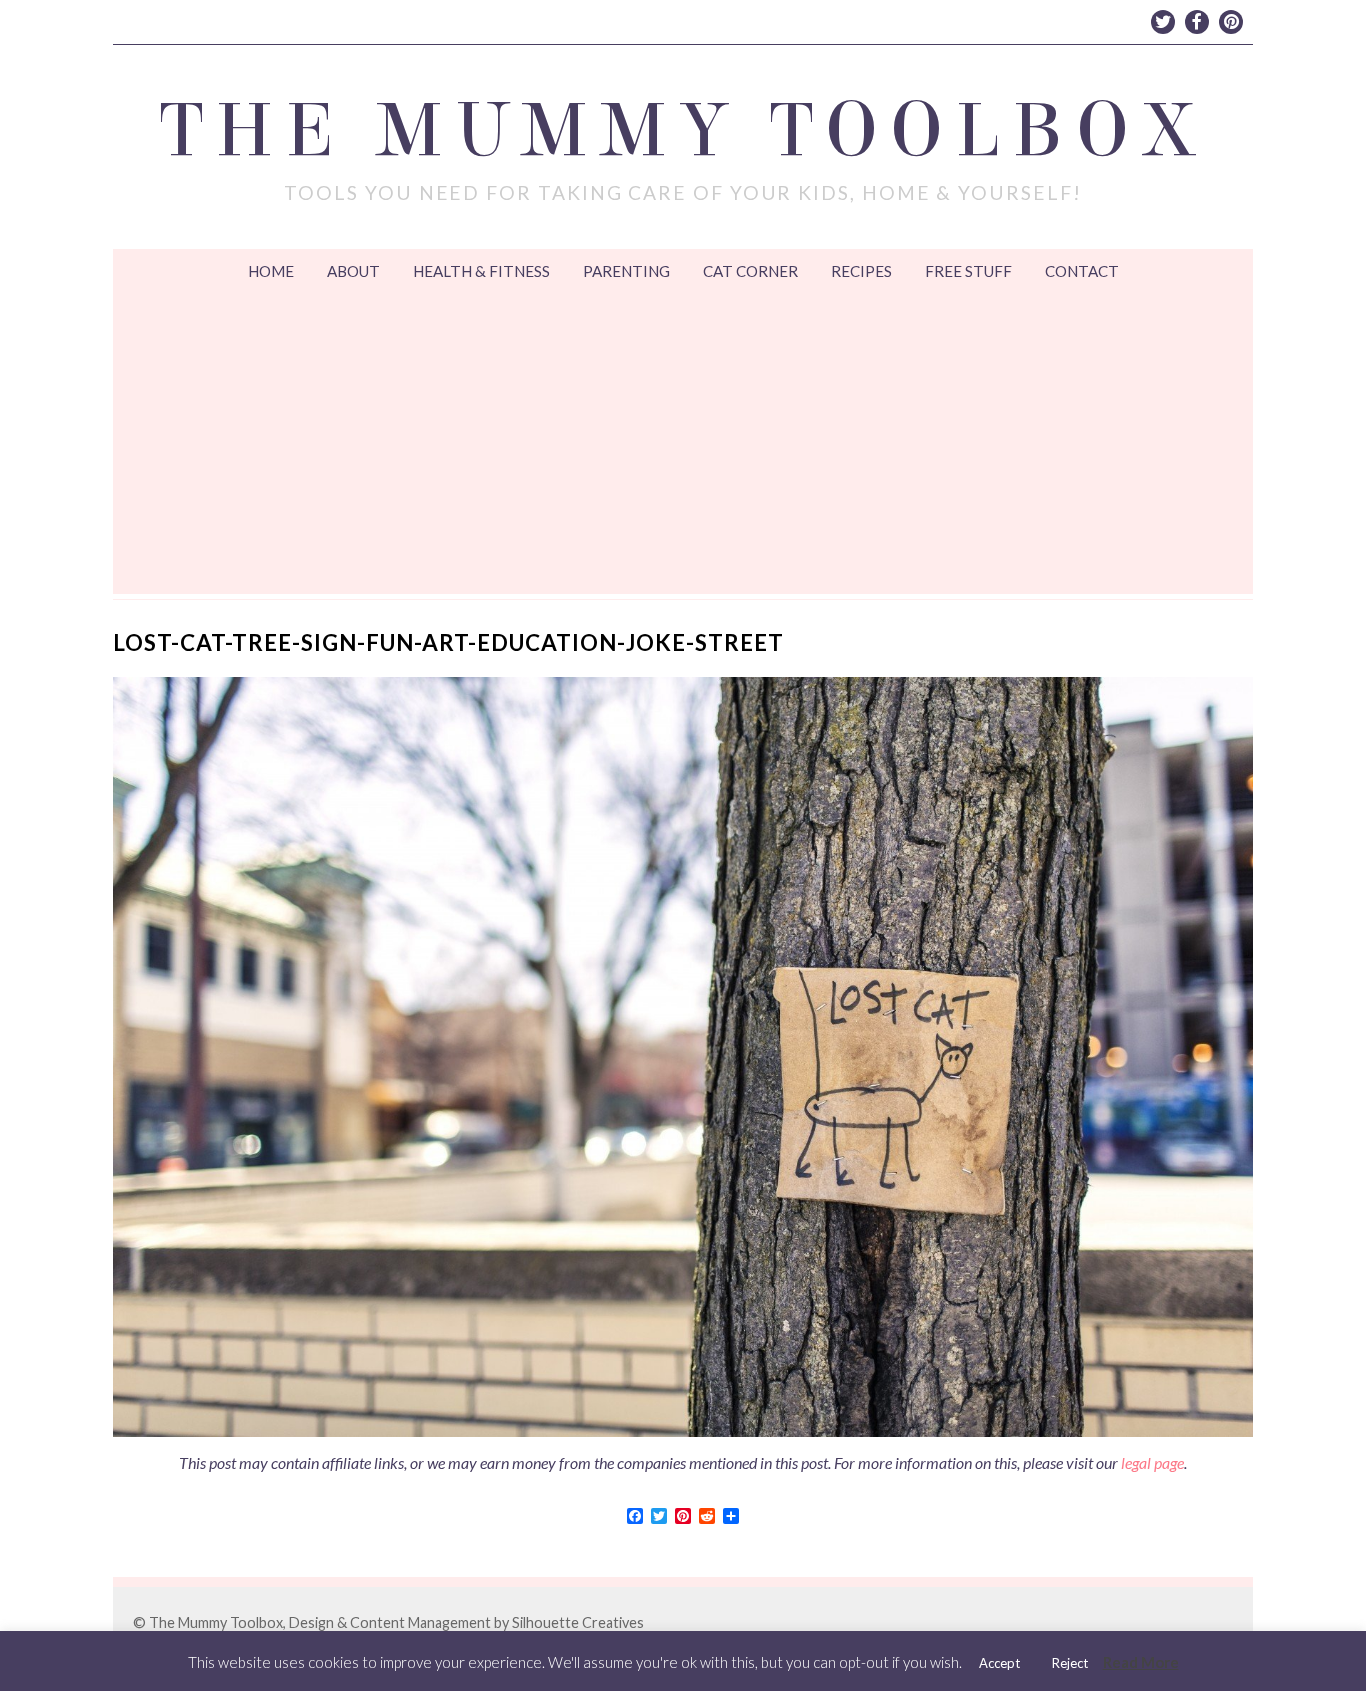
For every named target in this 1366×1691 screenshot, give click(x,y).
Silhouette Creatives (578, 1622)
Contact (1082, 271)
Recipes (861, 271)
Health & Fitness (481, 271)
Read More (1141, 1662)
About (353, 271)
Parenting (626, 271)
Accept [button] (999, 1663)
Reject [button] (1070, 1663)
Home (271, 271)
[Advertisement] (683, 444)
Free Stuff (968, 271)
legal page (1152, 1462)
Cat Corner (750, 271)
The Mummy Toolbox (683, 131)
